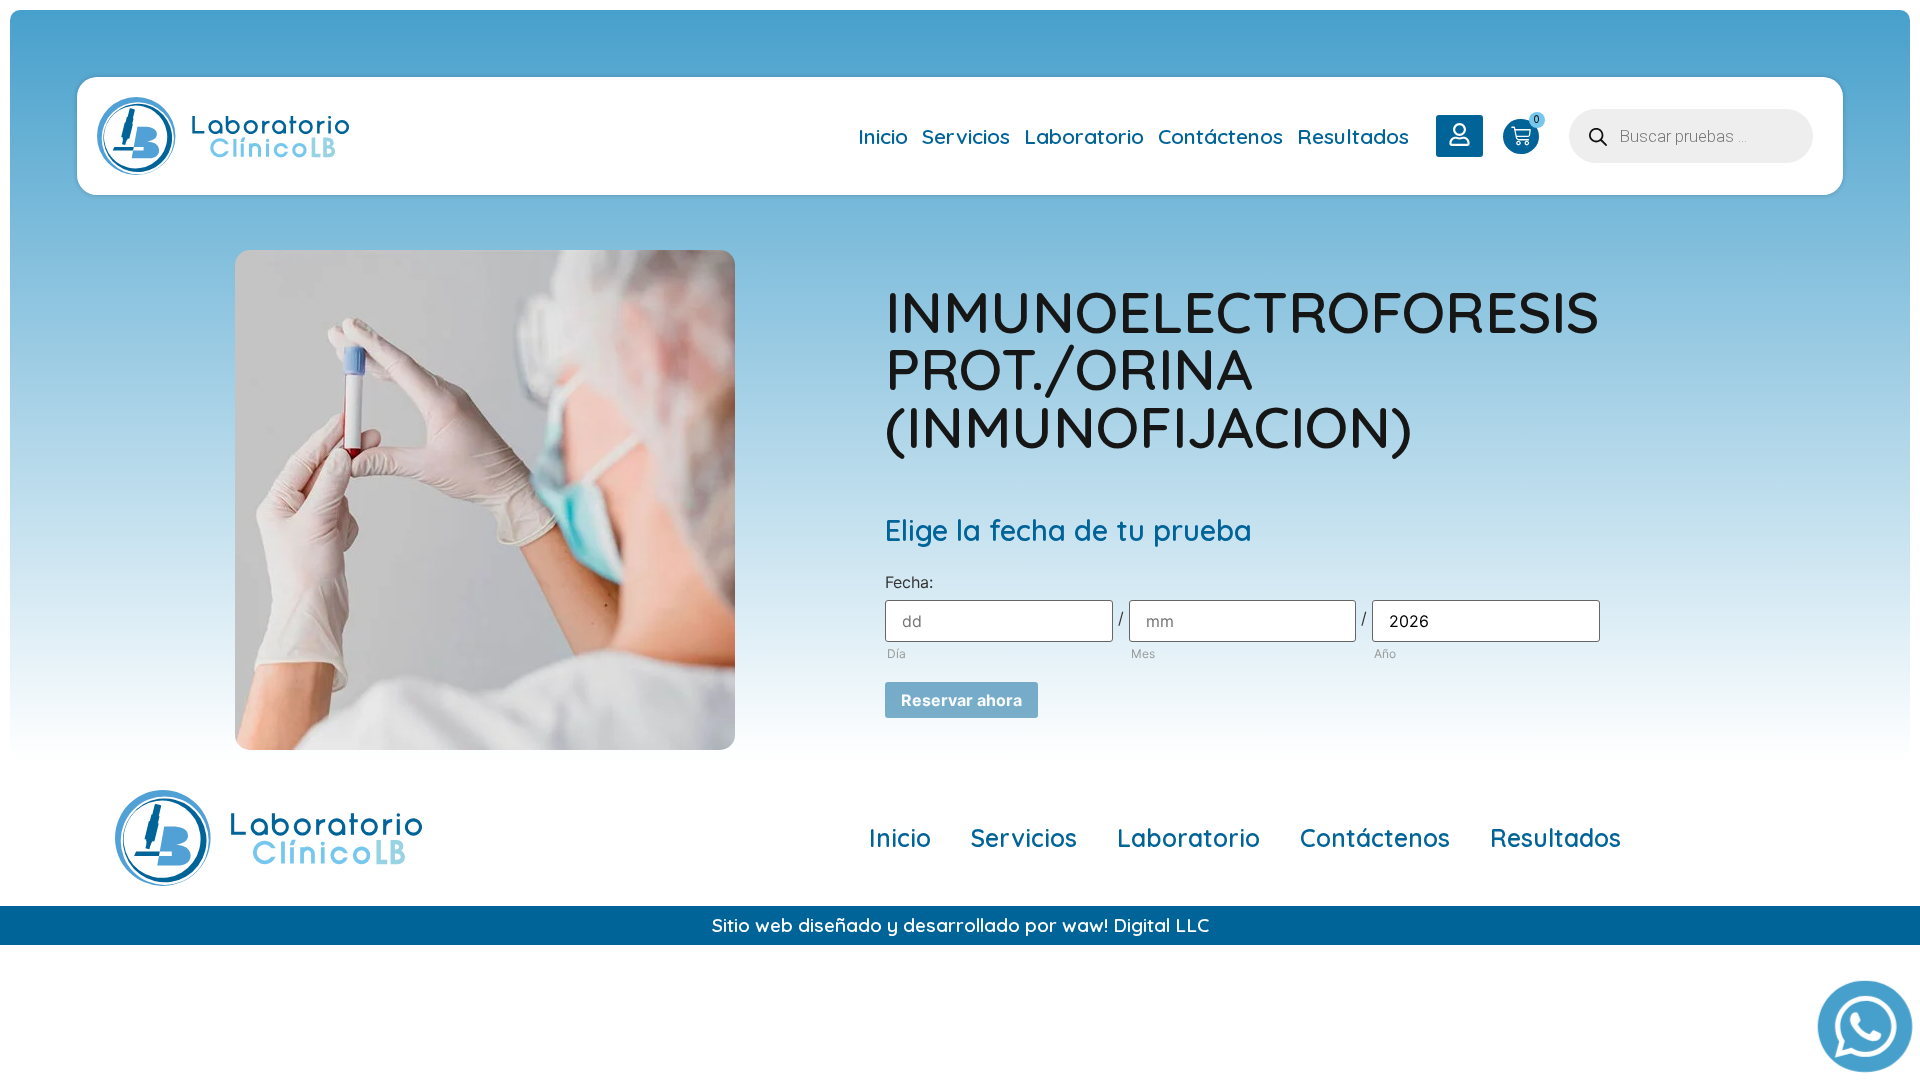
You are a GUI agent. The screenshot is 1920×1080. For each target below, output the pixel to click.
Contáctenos (1220, 136)
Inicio (883, 136)
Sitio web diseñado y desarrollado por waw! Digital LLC (960, 925)
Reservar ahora (961, 700)
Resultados (1353, 136)
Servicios (966, 136)
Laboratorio (1084, 136)
